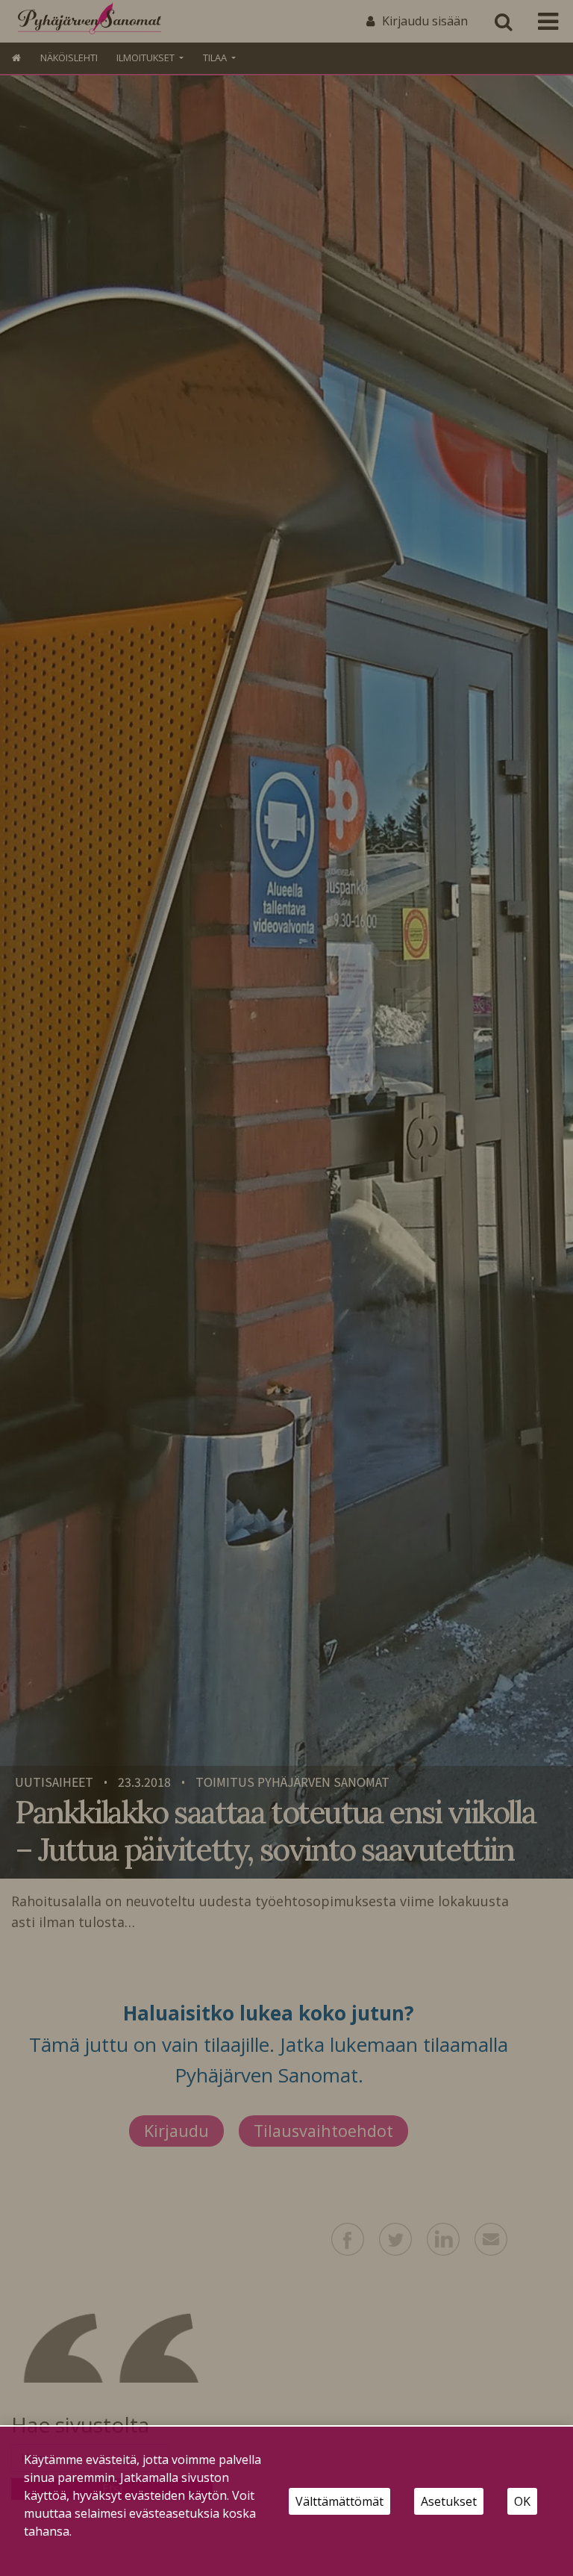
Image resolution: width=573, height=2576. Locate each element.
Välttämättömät (339, 2501)
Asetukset (449, 2501)
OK (522, 2501)
